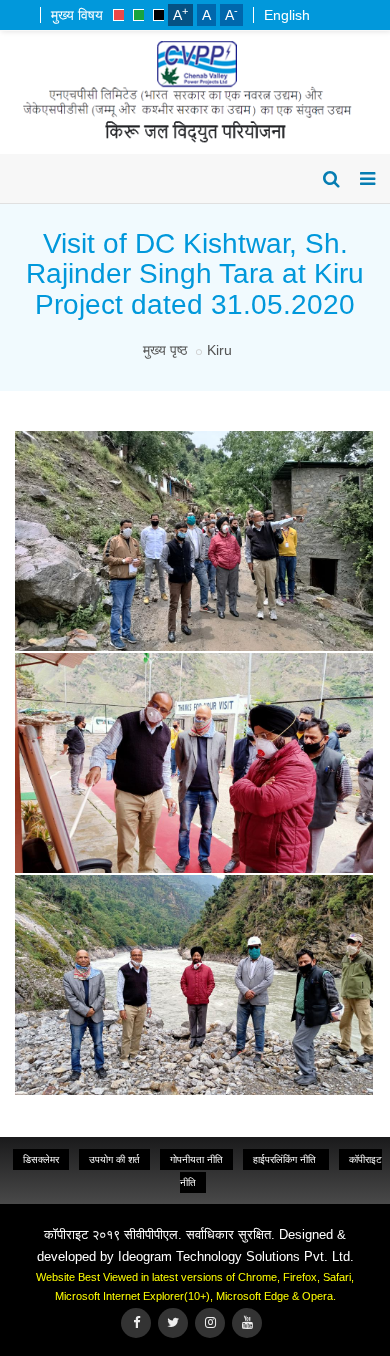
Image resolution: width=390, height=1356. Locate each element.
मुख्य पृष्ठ (165, 350)
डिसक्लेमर (41, 1159)
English (287, 15)
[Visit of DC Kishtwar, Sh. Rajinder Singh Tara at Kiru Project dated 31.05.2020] (191, 434)
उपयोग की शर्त (114, 1159)
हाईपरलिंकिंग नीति (286, 1159)
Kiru (219, 350)
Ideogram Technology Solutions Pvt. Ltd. (236, 1256)
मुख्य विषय (77, 15)
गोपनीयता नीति (196, 1159)
